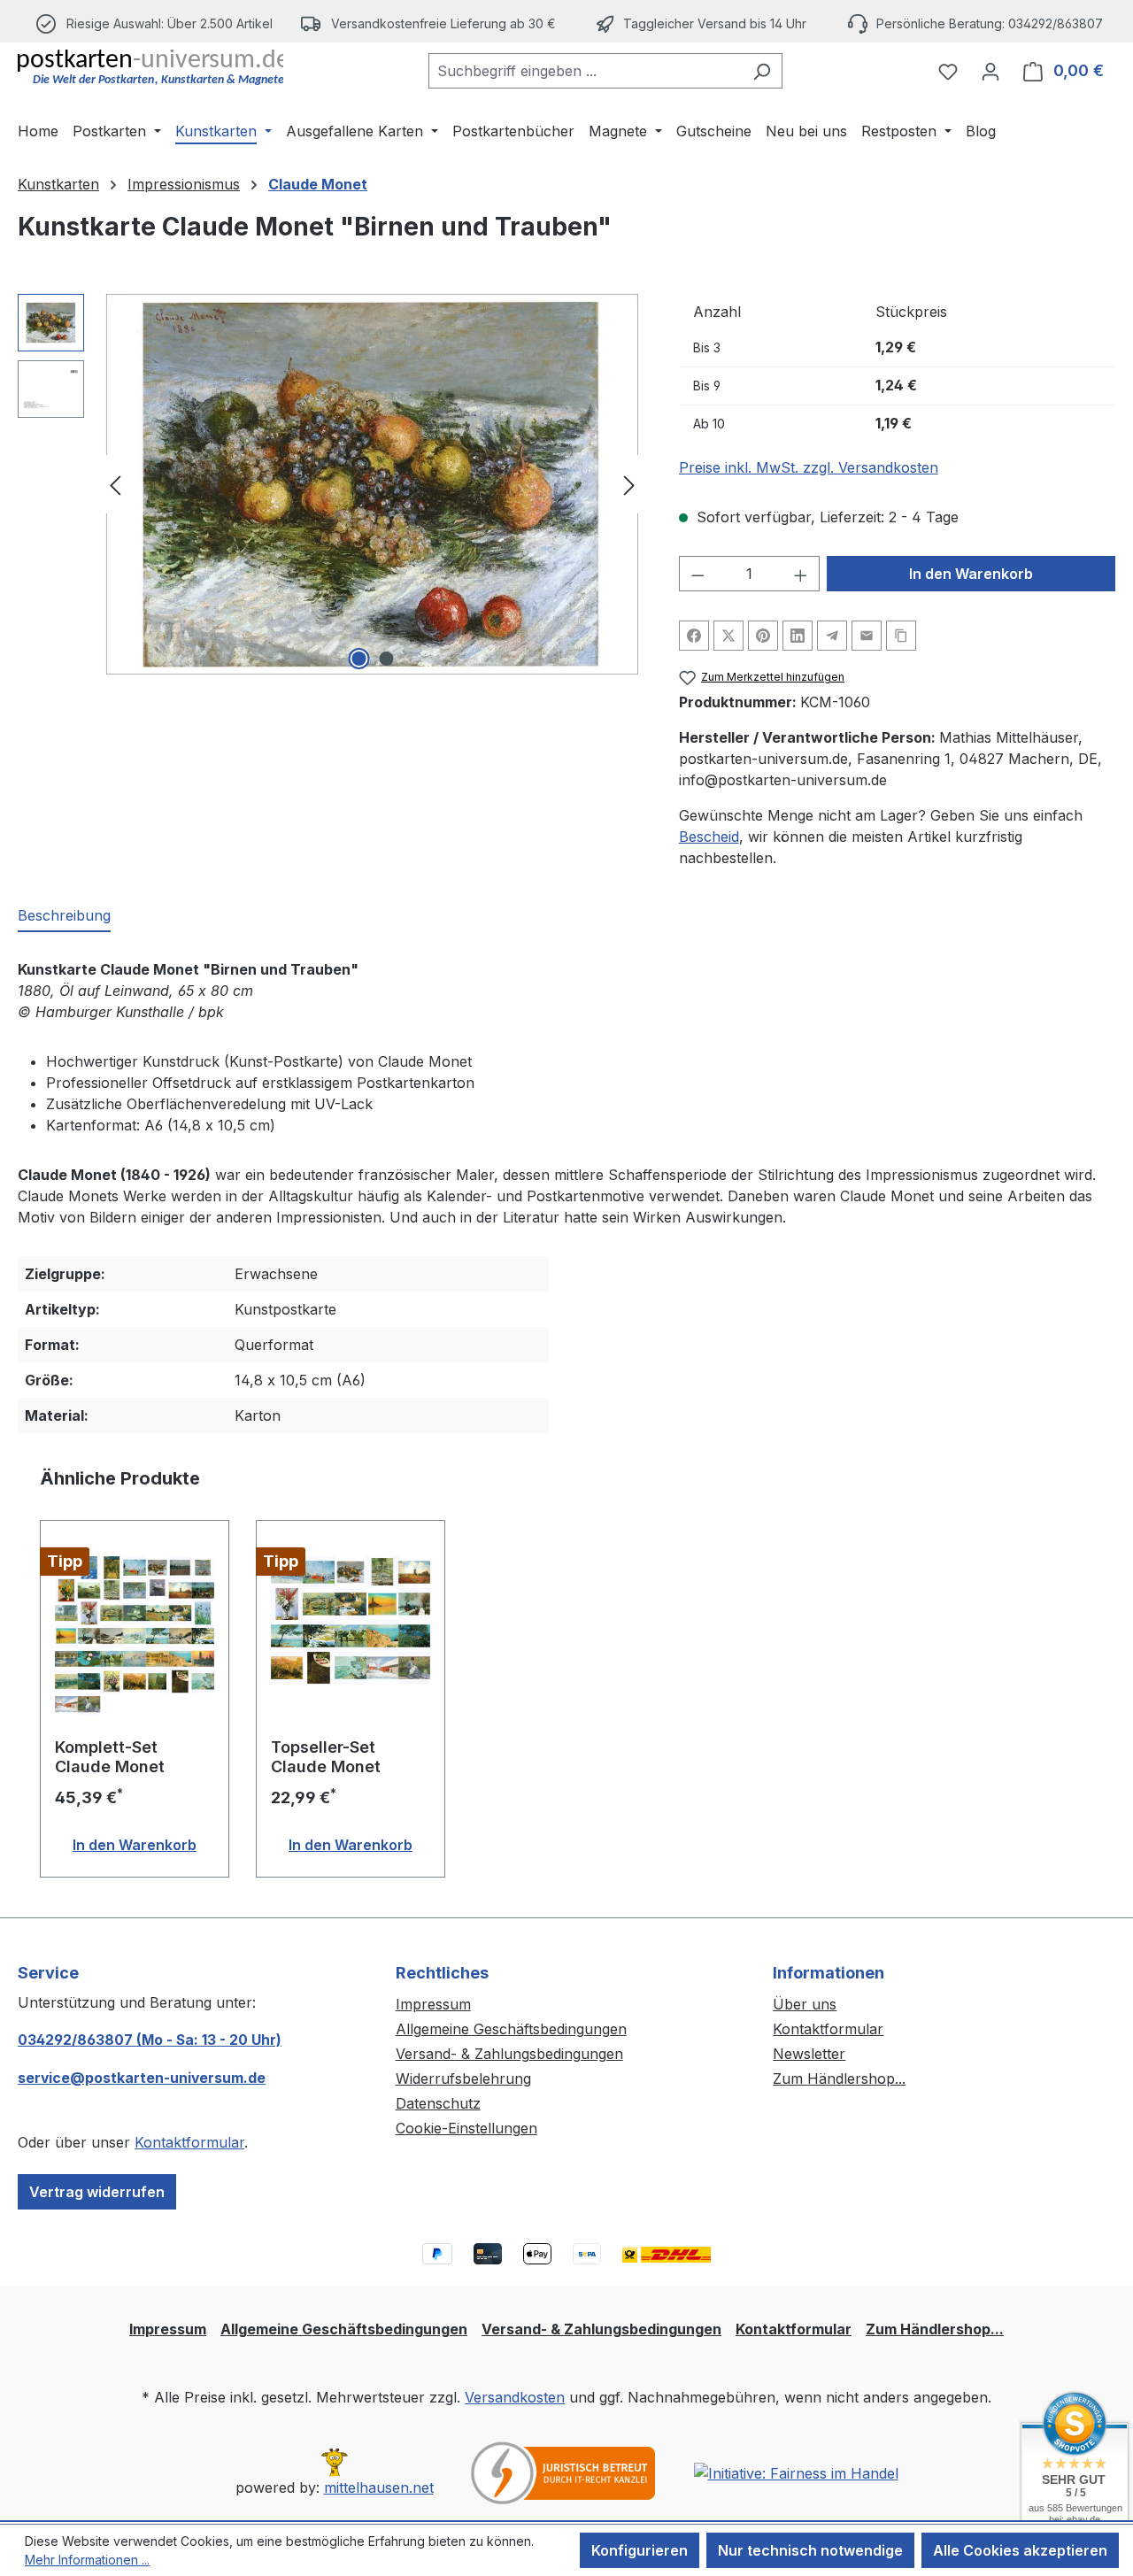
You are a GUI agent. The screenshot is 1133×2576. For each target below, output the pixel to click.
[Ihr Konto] (990, 71)
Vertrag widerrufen (97, 2192)
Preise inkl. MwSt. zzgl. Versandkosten (809, 467)
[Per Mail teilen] (867, 636)
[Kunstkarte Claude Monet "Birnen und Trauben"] (372, 484)
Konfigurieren (640, 2550)
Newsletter (809, 2054)
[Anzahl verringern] (698, 574)
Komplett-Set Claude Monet (110, 1757)
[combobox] (585, 71)
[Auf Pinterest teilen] (763, 636)
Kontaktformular (189, 2142)
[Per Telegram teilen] (832, 636)
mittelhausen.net (379, 2487)
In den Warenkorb (971, 574)
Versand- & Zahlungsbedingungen (509, 2054)
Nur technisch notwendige (810, 2550)
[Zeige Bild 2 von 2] (386, 659)
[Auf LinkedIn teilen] (798, 636)
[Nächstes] (629, 485)
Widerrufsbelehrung (463, 2079)
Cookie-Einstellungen (466, 2128)
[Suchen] (762, 71)
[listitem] (429, 23)
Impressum (433, 2004)
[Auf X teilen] (728, 636)
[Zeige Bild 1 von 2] (358, 659)
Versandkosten (515, 2397)
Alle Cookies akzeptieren (1020, 2550)
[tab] (64, 916)
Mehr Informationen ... (87, 2560)
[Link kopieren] (901, 636)
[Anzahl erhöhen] (801, 574)
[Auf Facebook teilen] (694, 636)
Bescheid (709, 837)
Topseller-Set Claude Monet (326, 1757)
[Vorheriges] (115, 485)
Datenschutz (438, 2103)
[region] (331, 484)
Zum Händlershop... (839, 2079)
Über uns (805, 2004)
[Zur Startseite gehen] (150, 67)
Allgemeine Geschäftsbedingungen (511, 2029)
